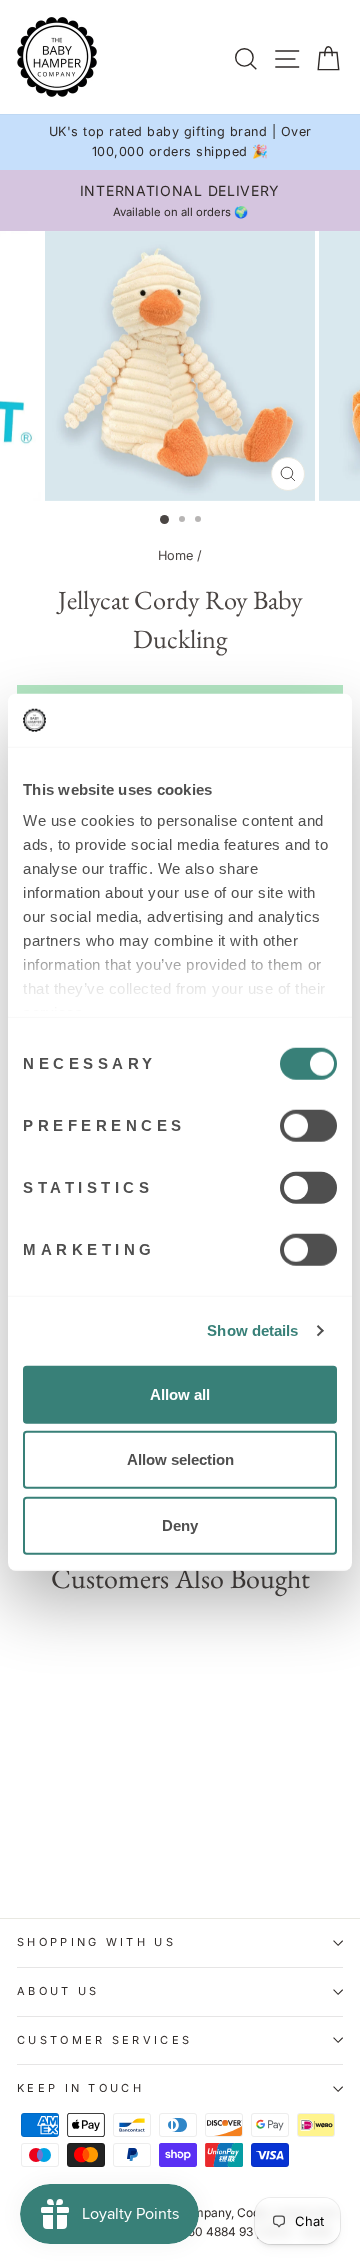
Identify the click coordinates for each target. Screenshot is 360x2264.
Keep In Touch (80, 2088)
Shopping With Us (96, 1942)
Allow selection (180, 1459)
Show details (252, 1330)
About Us (58, 1991)
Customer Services (104, 2040)
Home (175, 555)
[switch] (308, 1125)
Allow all (180, 1393)
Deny (180, 1524)
